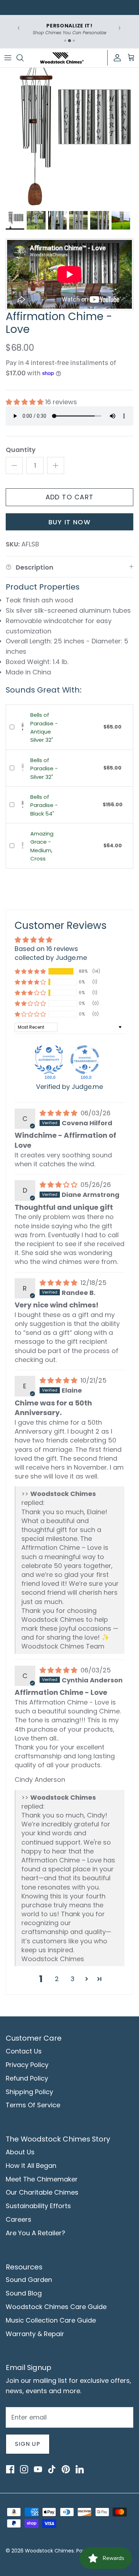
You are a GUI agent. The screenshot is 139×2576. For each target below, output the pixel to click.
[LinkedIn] (79, 2469)
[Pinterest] (66, 2469)
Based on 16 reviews (46, 949)
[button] (25, 402)
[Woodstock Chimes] (62, 58)
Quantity (21, 450)
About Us (20, 2152)
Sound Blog (24, 2293)
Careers (19, 2219)
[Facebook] (10, 2469)
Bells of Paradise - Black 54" (44, 805)
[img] (59, 1113)
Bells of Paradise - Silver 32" (44, 768)
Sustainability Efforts (38, 2206)
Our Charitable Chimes (42, 2192)
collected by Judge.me (51, 958)
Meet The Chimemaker (42, 2179)
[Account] (115, 58)
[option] (69, 137)
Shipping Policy (29, 2092)
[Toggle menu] (8, 58)
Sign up (28, 2444)
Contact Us (24, 2051)
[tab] (65, 41)
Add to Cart (70, 497)
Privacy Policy (27, 2065)
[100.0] (49, 1060)
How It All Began (31, 2166)
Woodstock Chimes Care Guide (56, 2307)
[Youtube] (38, 2469)
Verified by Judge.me (69, 1087)
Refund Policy (27, 2078)
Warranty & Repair (35, 2334)
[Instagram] (24, 2469)
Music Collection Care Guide (51, 2320)
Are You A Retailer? (35, 2233)
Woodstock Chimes (49, 2551)
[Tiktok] (52, 2469)
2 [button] (57, 1979)
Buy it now (69, 522)
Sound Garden (29, 2280)
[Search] (24, 58)
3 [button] (73, 1979)
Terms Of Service (33, 2105)
